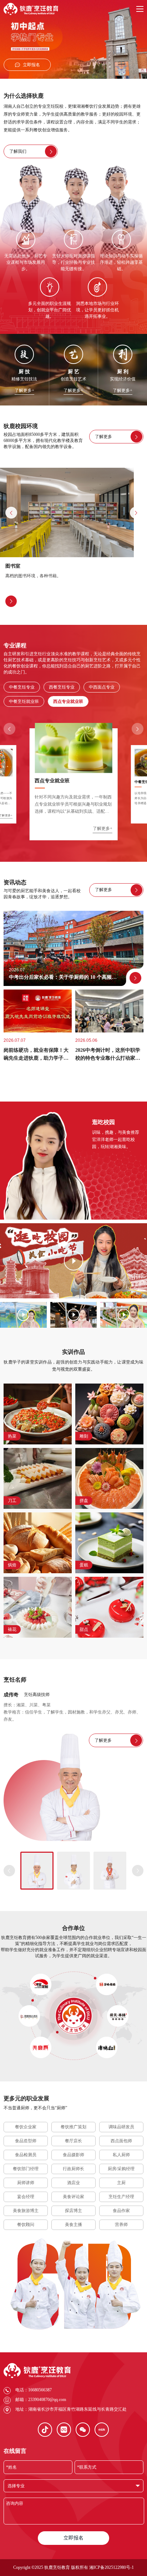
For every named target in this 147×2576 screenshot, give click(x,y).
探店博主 (73, 2211)
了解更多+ (24, 391)
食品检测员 (26, 2155)
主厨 (121, 2183)
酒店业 (73, 2183)
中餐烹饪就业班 (24, 701)
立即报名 (73, 2538)
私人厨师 (121, 2155)
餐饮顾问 (26, 2225)
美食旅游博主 (26, 2211)
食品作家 (121, 2211)
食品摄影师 (73, 2155)
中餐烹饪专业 (22, 687)
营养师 (121, 2225)
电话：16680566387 (34, 2390)
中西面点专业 (102, 687)
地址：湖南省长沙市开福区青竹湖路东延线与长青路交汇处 (71, 2409)
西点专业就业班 (68, 701)
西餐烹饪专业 (62, 687)
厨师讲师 (26, 2183)
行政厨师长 (73, 2169)
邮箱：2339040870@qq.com (41, 2400)
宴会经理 (26, 2197)
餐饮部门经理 (26, 2169)
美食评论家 (73, 2197)
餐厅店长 (73, 2141)
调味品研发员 (121, 2127)
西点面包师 (121, 2141)
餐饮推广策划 (73, 2127)
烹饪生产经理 (121, 2197)
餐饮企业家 (26, 2127)
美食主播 (73, 2225)
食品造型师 (26, 2141)
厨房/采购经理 (121, 2169)
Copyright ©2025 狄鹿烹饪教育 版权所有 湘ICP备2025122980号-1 (73, 2567)
